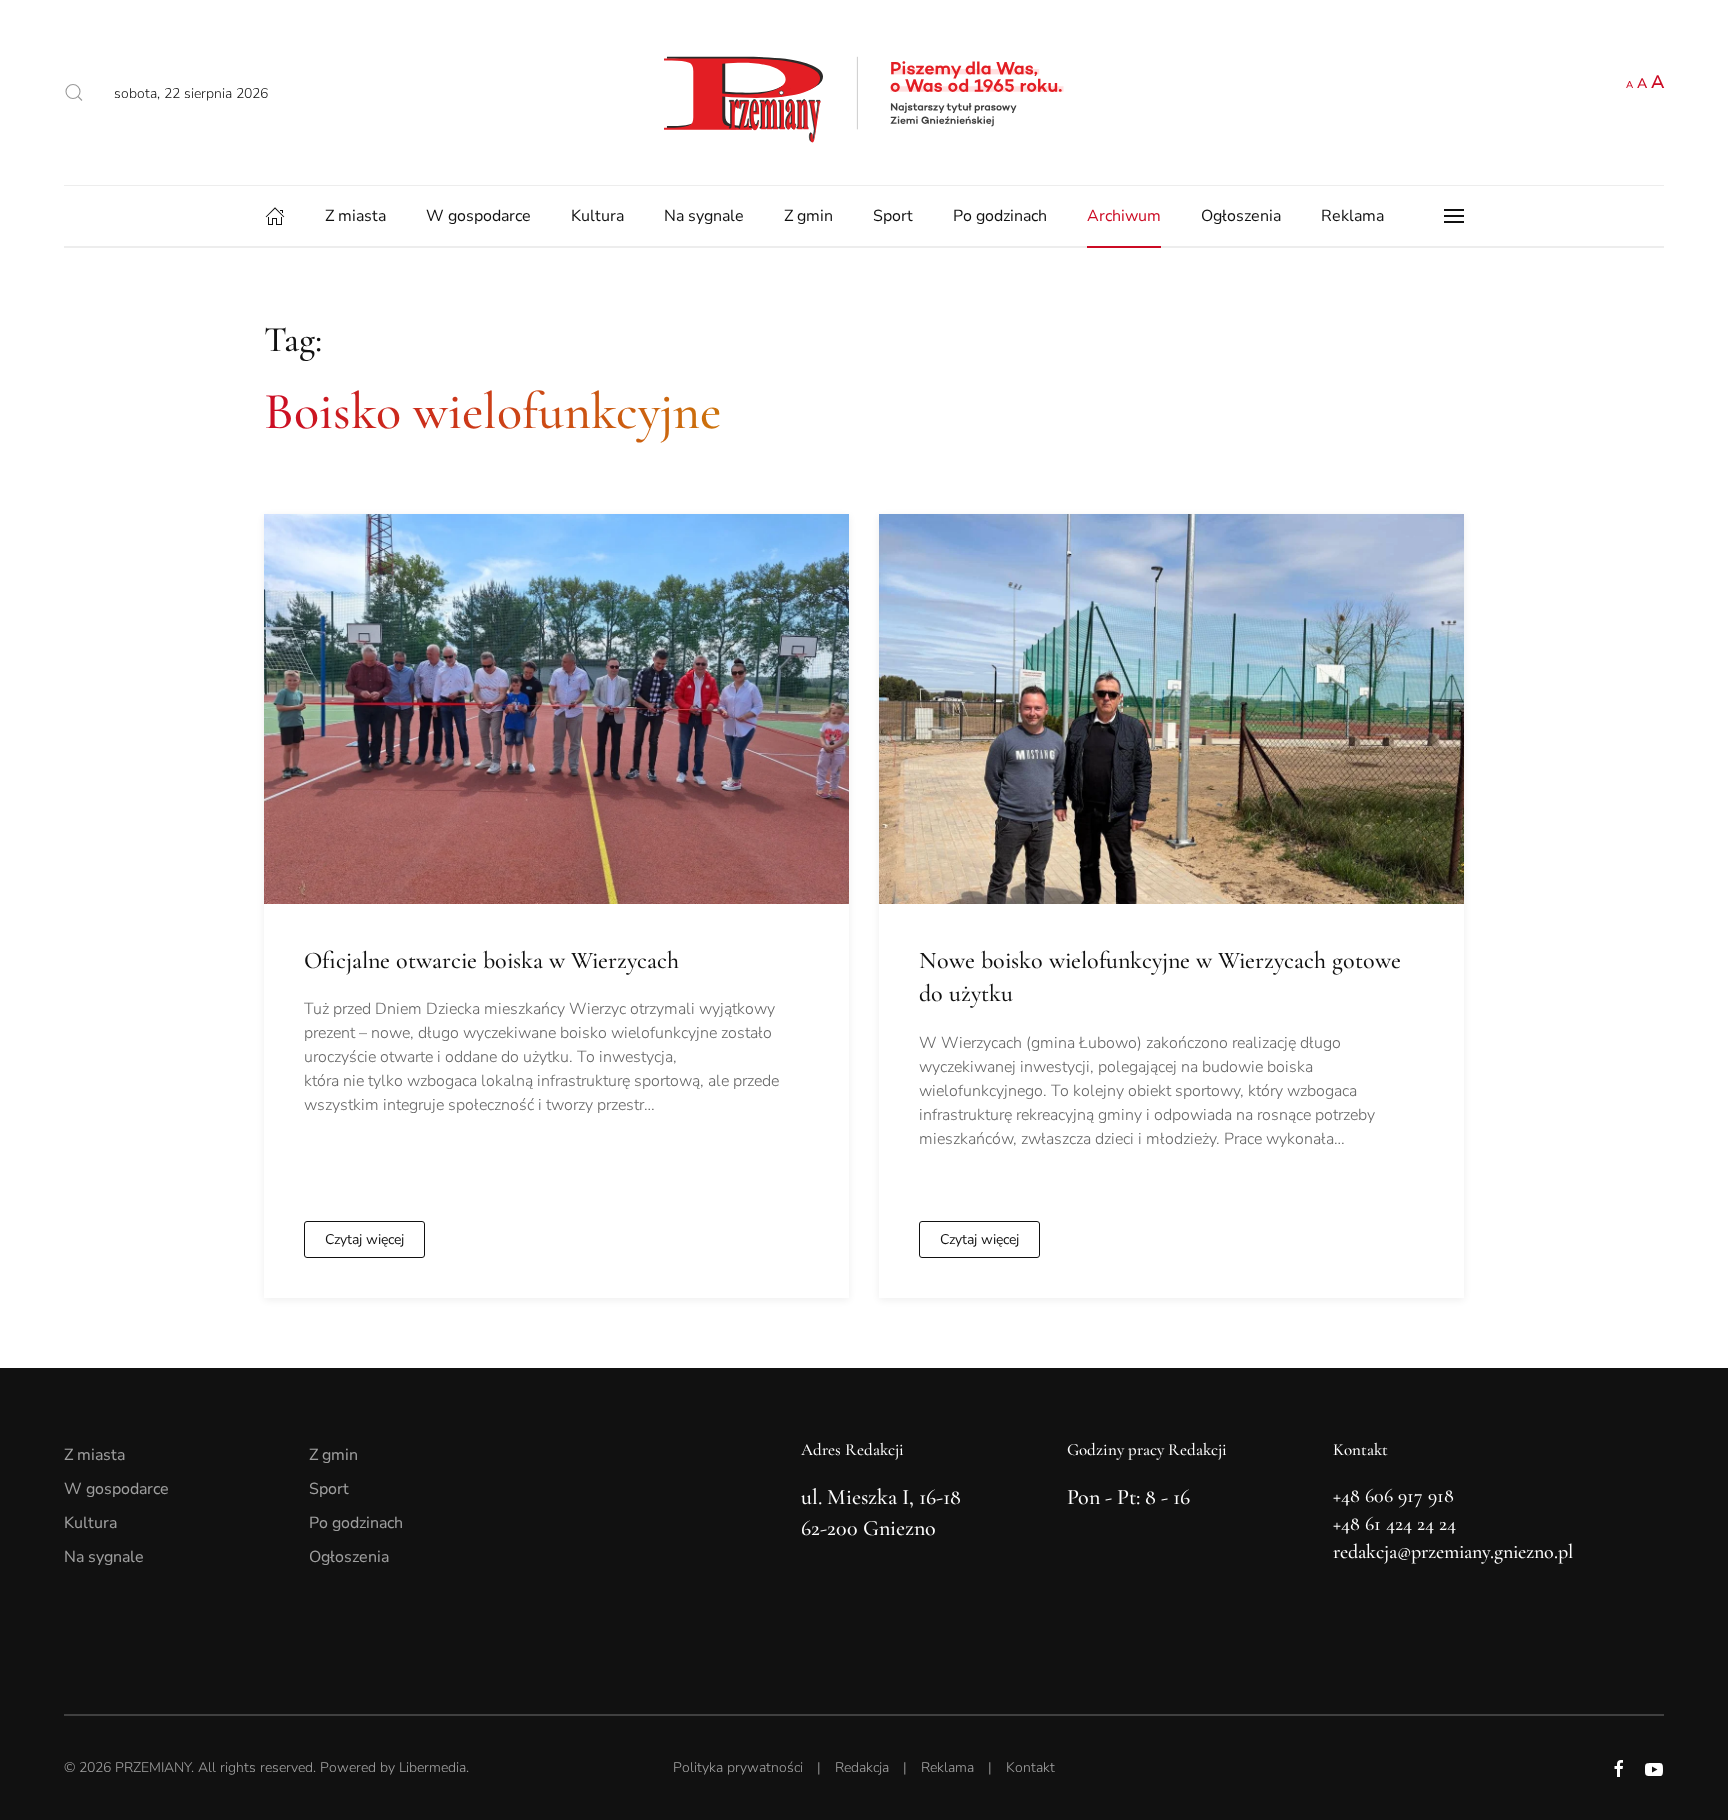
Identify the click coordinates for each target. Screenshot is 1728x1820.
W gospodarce (478, 216)
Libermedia (432, 1767)
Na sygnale (704, 216)
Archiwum (1124, 216)
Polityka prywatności (738, 1767)
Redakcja (862, 1767)
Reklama (1352, 216)
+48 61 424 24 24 (1394, 1524)
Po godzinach (1000, 216)
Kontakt (1030, 1767)
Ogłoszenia (1241, 216)
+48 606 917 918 (1393, 1496)
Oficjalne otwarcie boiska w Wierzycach (491, 960)
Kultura (597, 216)
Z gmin (808, 216)
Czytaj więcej (364, 1239)
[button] (74, 93)
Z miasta (355, 216)
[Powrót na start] (864, 92)
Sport (893, 216)
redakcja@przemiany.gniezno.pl (1453, 1552)
